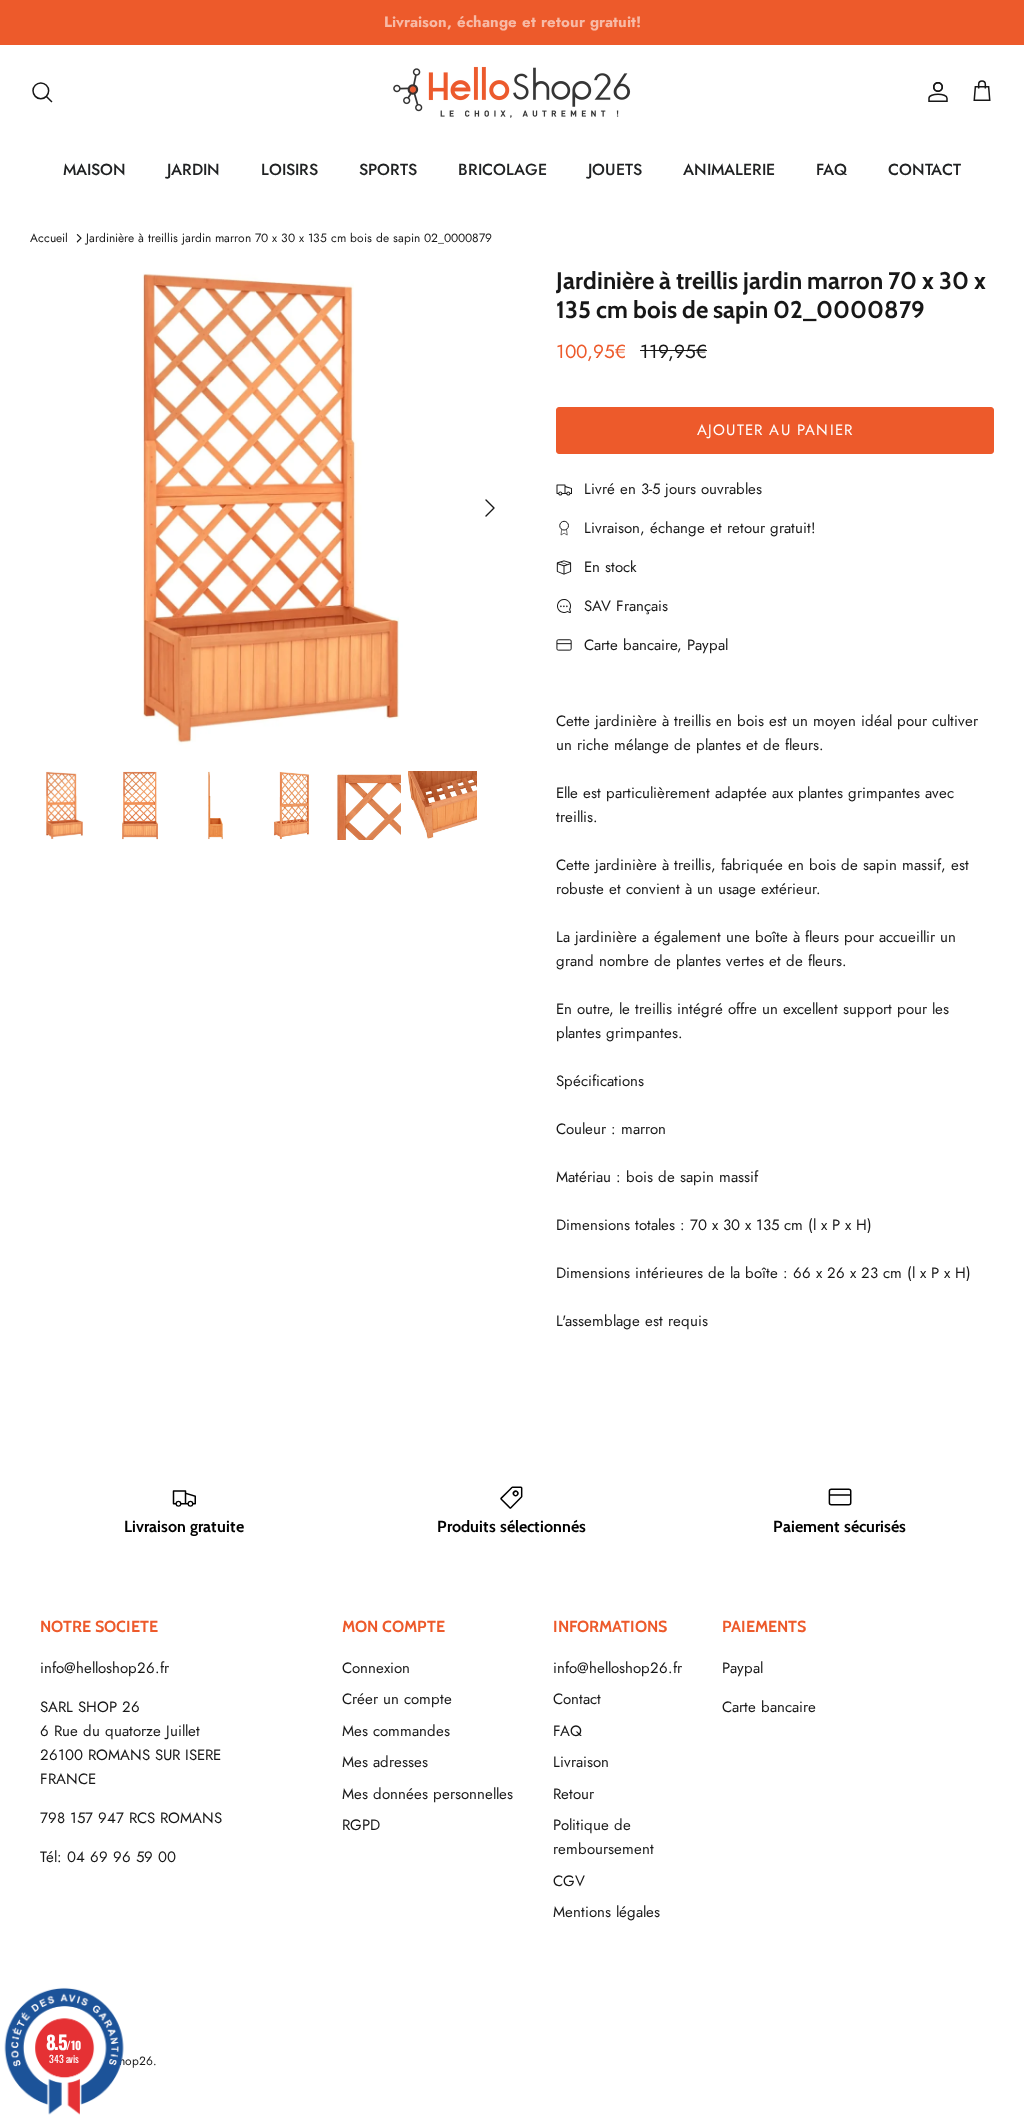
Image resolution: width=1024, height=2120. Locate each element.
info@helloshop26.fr (104, 1668)
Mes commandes (396, 1731)
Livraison (581, 1762)
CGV (569, 1881)
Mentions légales (606, 1912)
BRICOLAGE (502, 169)
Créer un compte (397, 1699)
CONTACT (924, 169)
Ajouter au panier (775, 430)
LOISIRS (289, 169)
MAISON (94, 169)
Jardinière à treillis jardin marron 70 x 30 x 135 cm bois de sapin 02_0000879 (289, 238)
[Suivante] (490, 508)
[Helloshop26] (512, 92)
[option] (271, 508)
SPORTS (388, 169)
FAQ (831, 169)
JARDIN (193, 169)
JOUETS (615, 169)
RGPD (361, 1825)
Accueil (49, 238)
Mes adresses (385, 1762)
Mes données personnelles (427, 1794)
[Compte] (934, 92)
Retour (573, 1794)
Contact (577, 1699)
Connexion (376, 1668)
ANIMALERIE (729, 169)
